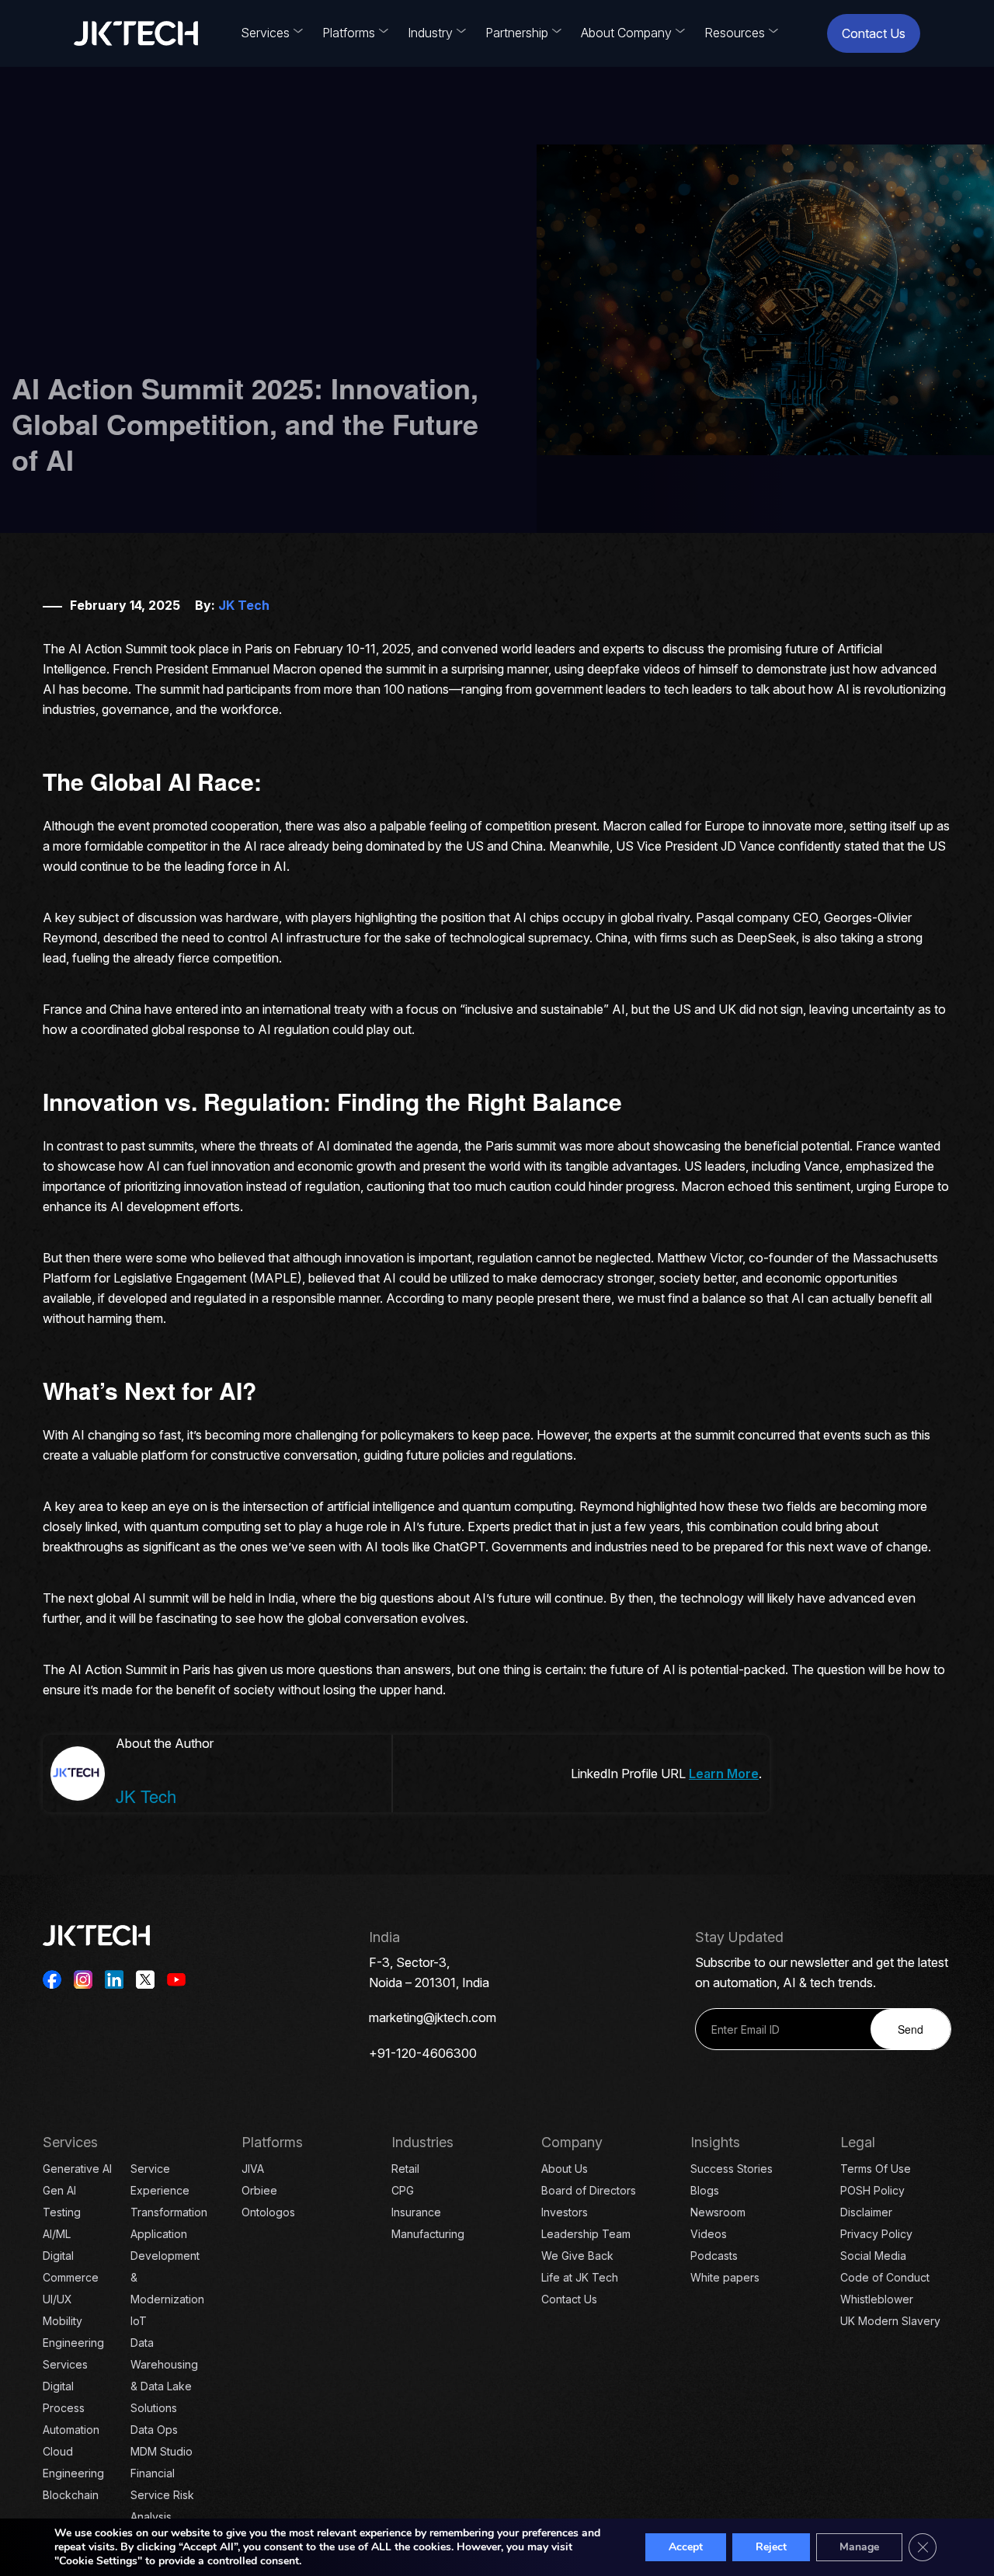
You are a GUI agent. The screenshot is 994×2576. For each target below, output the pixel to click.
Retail (405, 2169)
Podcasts (714, 2256)
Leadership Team (586, 2234)
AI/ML (57, 2234)
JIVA (253, 2169)
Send (911, 2029)
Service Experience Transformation (169, 2190)
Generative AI (77, 2169)
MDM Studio (162, 2451)
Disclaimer (866, 2212)
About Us (565, 2169)
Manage (859, 2547)
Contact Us (874, 33)
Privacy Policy (876, 2234)
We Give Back (577, 2256)
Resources (735, 33)
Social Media (873, 2256)
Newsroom (718, 2212)
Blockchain (71, 2495)
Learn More (724, 1774)
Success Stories (732, 2169)
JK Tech (244, 605)
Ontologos (268, 2212)
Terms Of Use (876, 2169)
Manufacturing (428, 2234)
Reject (771, 2547)
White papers (725, 2277)
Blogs (705, 2190)
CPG (403, 2190)
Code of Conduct (885, 2277)
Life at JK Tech (580, 2277)
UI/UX (57, 2299)
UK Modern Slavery (890, 2321)
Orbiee (259, 2190)
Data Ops (154, 2430)
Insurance (416, 2212)
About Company (626, 33)
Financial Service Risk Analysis (162, 2495)
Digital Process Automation (71, 2408)
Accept (686, 2547)
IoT (139, 2321)
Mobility (63, 2321)
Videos (709, 2234)
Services (265, 33)
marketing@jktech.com (433, 2017)
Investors (565, 2212)
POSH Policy (872, 2190)
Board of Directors (589, 2190)
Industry (430, 33)
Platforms (349, 33)
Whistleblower (877, 2299)
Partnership (517, 33)
